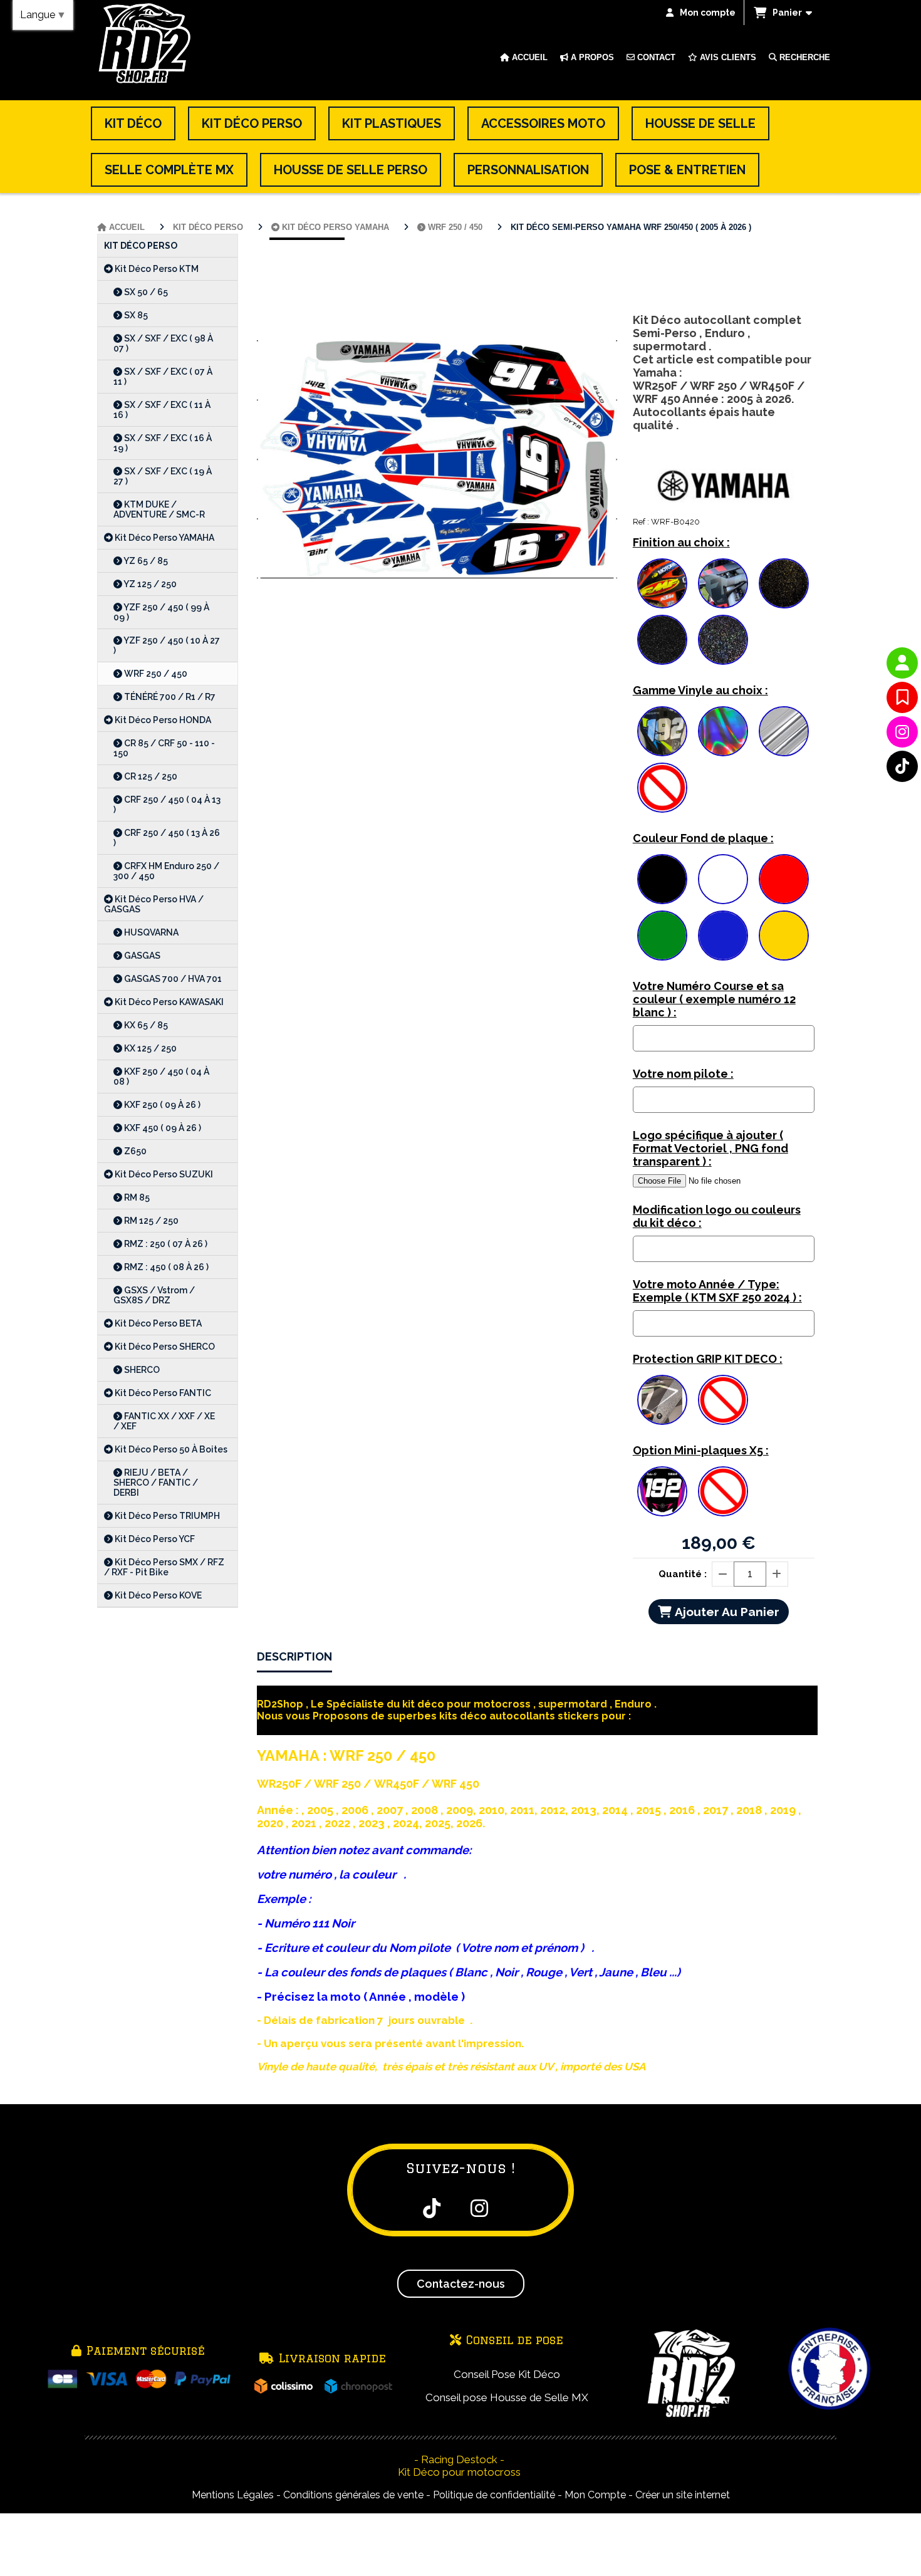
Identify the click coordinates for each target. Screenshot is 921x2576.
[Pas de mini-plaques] (723, 1491)
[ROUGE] (784, 879)
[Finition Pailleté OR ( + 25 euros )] (784, 583)
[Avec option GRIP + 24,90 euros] (662, 1400)
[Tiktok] (902, 766)
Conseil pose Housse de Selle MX (507, 2397)
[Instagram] (902, 732)
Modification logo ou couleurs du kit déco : (717, 1216)
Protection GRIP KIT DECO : (708, 1359)
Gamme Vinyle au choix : (700, 690)
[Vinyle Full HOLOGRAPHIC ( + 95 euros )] (723, 731)
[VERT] (662, 936)
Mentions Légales (233, 2495)
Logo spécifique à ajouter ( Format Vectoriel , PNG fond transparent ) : (710, 1148)
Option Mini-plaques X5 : (701, 1450)
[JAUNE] (784, 936)
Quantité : (683, 1574)
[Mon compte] (902, 663)
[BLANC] (723, 879)
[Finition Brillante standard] (662, 583)
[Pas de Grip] (723, 1400)
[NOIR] (662, 879)
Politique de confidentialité (494, 2495)
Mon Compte (595, 2495)
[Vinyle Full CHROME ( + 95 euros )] (784, 731)
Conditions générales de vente (353, 2495)
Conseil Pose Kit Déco (507, 2374)
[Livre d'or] (902, 697)
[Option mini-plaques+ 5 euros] (662, 1491)
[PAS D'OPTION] (662, 788)
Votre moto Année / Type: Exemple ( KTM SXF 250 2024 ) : (717, 1291)
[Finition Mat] (723, 583)
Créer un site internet (683, 2495)
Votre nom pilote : (683, 1074)
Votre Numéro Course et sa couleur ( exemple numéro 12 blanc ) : (714, 999)
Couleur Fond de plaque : (703, 838)
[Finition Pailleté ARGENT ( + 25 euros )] (662, 640)
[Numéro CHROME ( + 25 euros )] (662, 731)
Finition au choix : (681, 542)
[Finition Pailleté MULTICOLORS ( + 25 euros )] (723, 640)
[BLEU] (723, 936)
